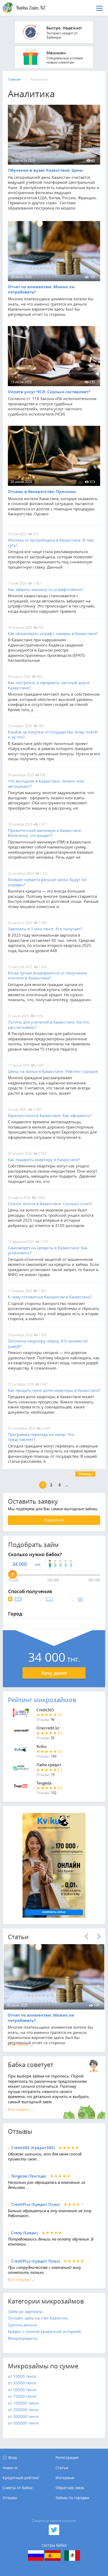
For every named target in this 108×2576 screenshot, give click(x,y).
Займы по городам (72, 2498)
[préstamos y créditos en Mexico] (72, 2556)
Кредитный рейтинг (21, 2478)
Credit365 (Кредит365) (33, 2148)
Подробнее (54, 1520)
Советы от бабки (18, 2488)
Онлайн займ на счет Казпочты (38, 2318)
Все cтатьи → (20, 2044)
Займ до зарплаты (25, 2311)
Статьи (62, 2468)
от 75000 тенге (22, 2396)
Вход (13, 2457)
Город (15, 1614)
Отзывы (10, 2498)
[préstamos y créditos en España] (53, 2556)
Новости (10, 2468)
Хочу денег (54, 1673)
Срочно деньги (22, 2325)
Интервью (65, 2478)
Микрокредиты (23, 2338)
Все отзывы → (21, 2279)
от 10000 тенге (22, 2376)
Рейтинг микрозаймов (42, 1700)
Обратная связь (70, 2488)
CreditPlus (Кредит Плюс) (36, 2204)
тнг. (38, 1564)
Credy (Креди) (25, 2233)
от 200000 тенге (23, 2410)
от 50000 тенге (22, 2390)
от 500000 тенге (23, 2423)
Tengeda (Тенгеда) (29, 2176)
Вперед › (86, 1474)
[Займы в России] (36, 2556)
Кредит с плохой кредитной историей (44, 2331)
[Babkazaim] (30, 8)
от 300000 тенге (23, 2416)
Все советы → (21, 2109)
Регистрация (67, 2457)
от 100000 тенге (23, 2403)
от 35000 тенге (22, 2383)
